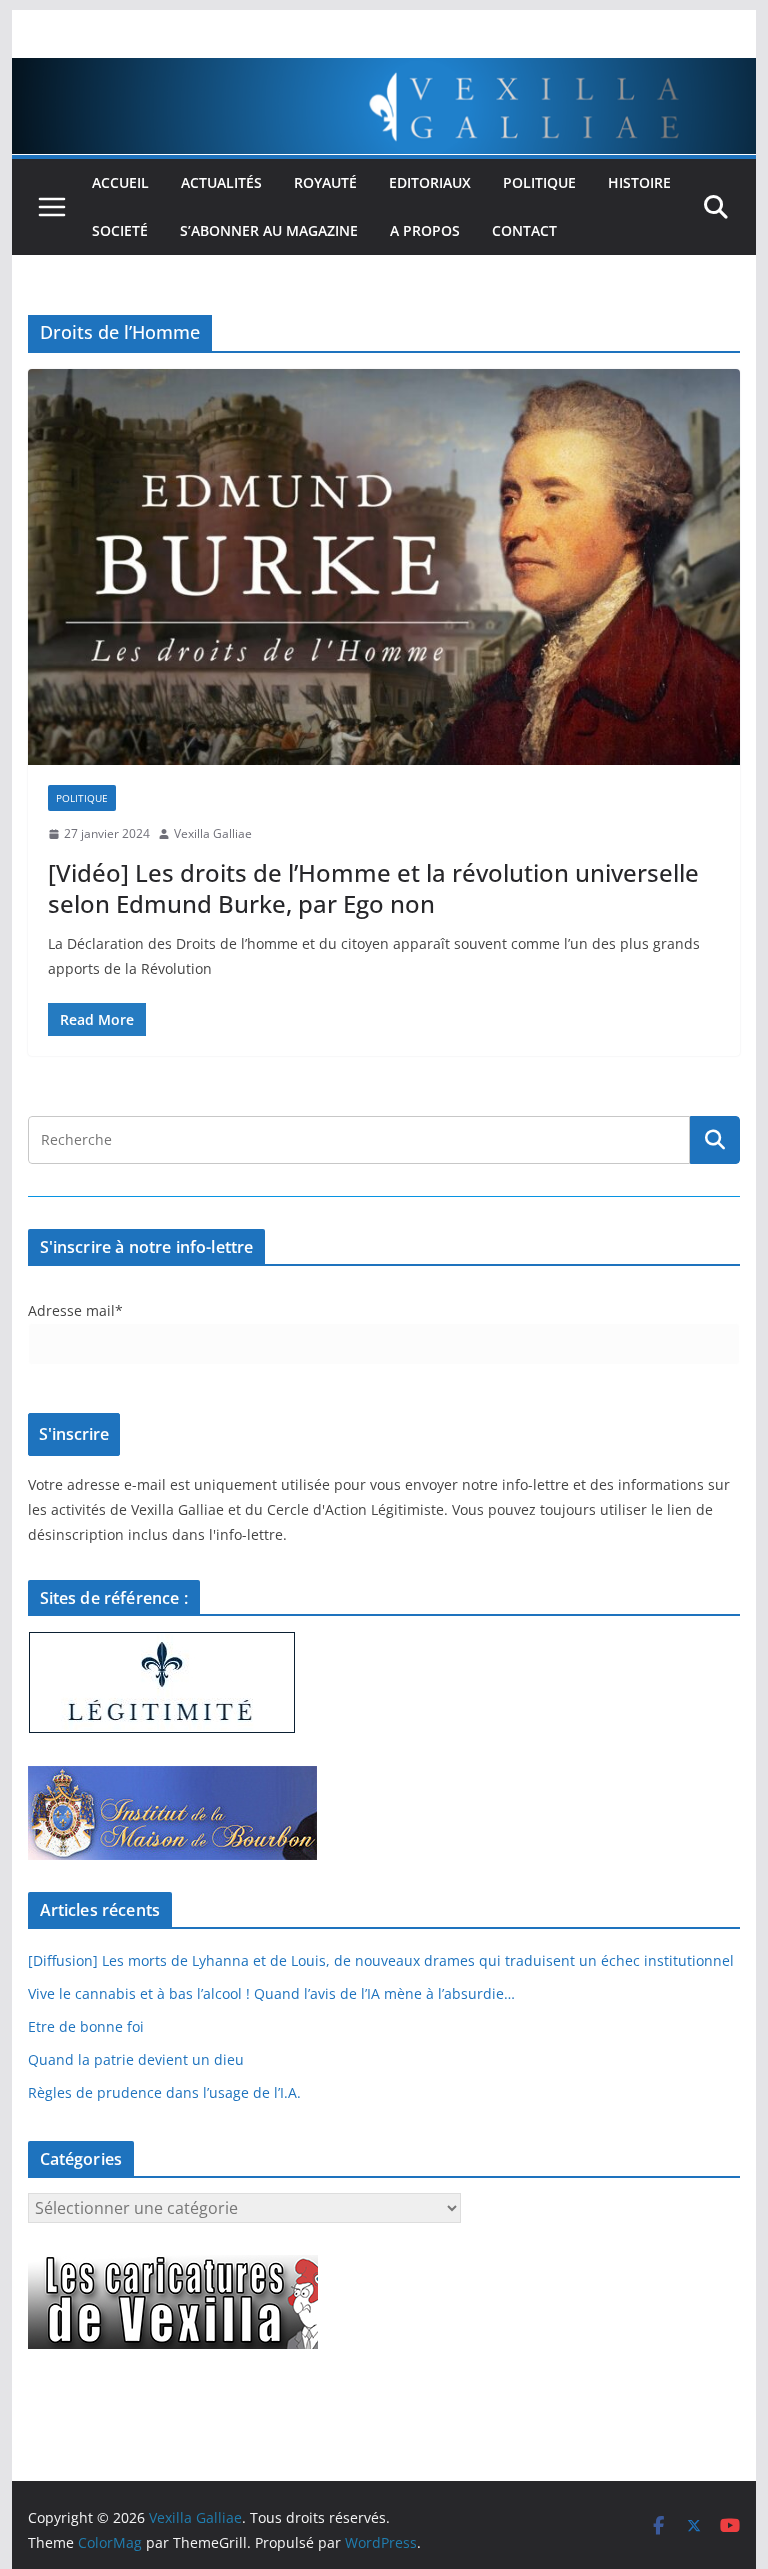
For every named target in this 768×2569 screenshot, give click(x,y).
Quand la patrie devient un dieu (136, 2059)
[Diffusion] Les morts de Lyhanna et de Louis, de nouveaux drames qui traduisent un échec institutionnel (381, 1960)
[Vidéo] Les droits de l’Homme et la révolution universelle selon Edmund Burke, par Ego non (373, 888)
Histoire (639, 182)
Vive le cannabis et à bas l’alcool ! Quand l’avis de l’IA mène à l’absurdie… (271, 1993)
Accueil (120, 182)
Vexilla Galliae (213, 833)
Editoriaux (430, 182)
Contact (524, 230)
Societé (120, 230)
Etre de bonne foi (86, 2026)
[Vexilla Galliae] (384, 72)
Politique (539, 182)
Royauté (325, 182)
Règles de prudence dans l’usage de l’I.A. (164, 2092)
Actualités (221, 182)
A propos (425, 230)
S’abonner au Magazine (269, 230)
